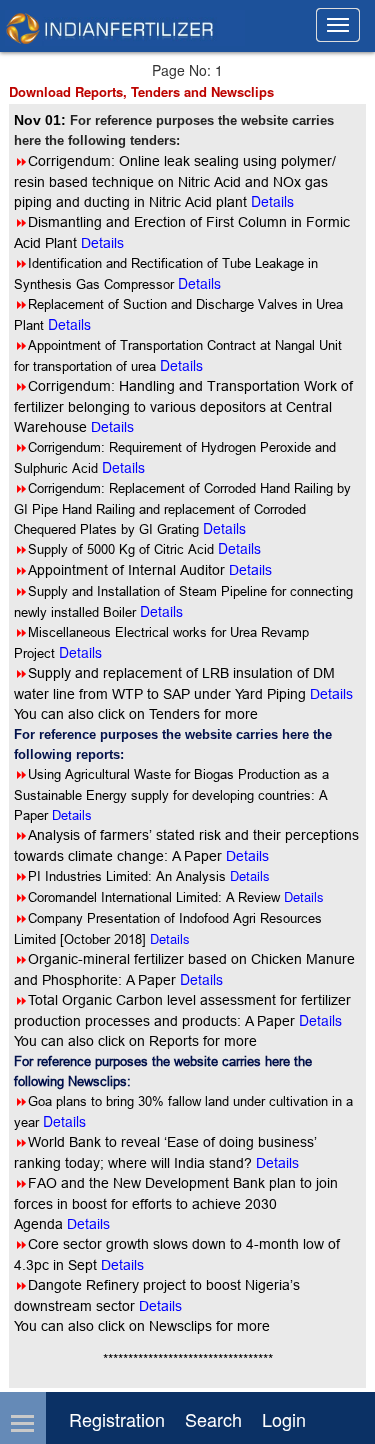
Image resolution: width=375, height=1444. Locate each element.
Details (72, 815)
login (284, 1419)
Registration (117, 1419)
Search (213, 1419)
